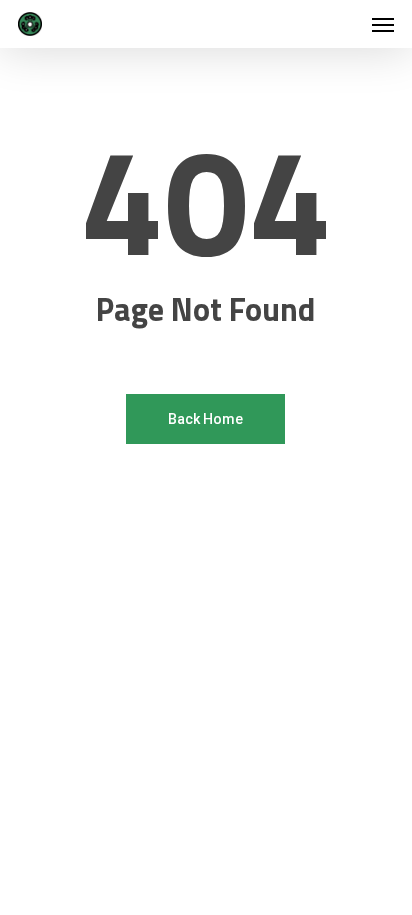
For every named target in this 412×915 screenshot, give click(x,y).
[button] (383, 24)
